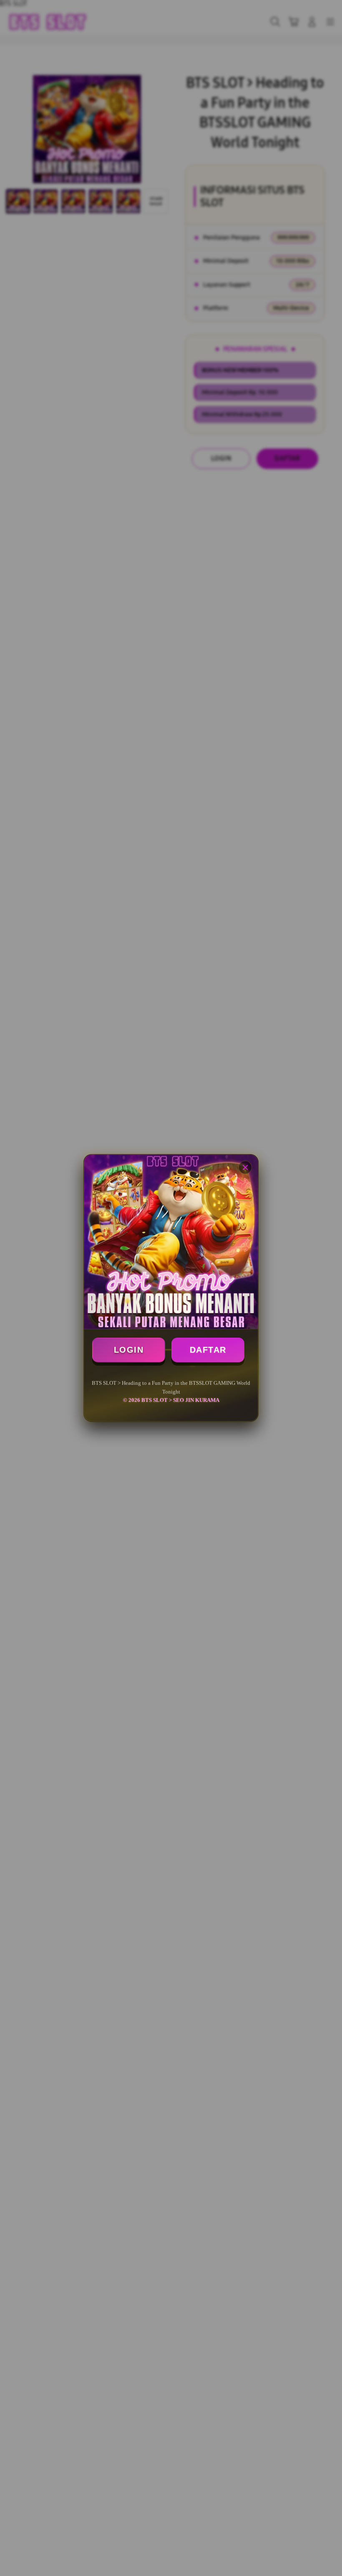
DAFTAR (208, 1350)
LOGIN (129, 1350)
